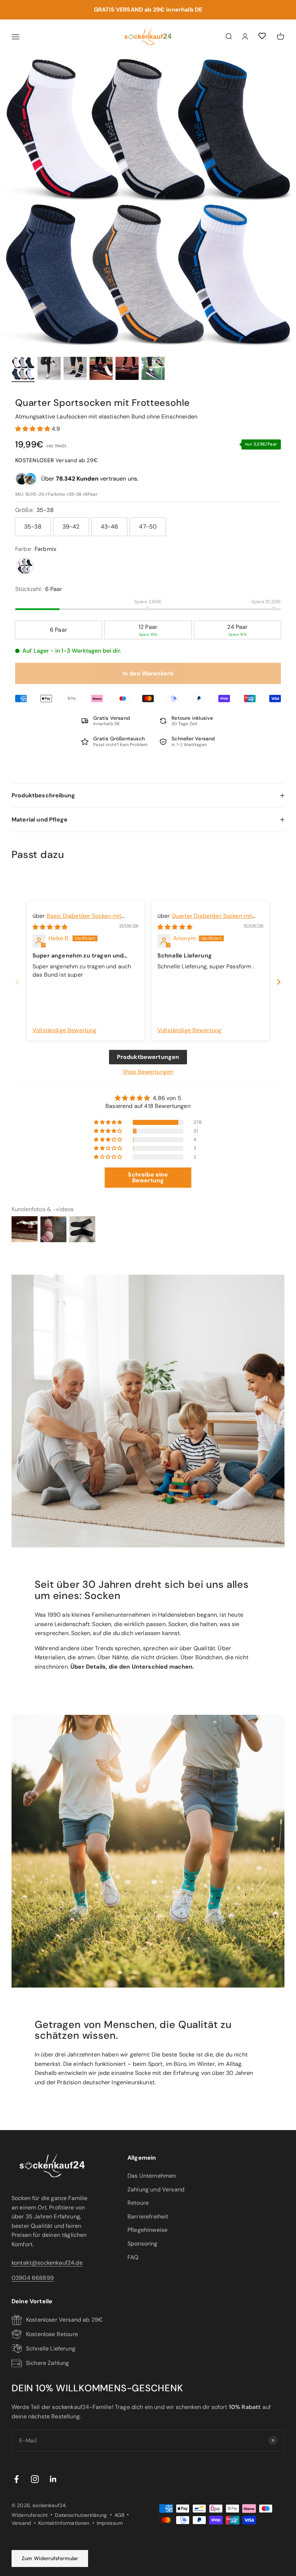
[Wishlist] (262, 37)
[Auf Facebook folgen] (16, 2479)
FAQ (133, 2257)
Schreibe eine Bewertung (148, 1177)
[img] (50, 927)
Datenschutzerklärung (81, 2515)
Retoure (138, 2203)
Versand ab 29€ (56, 460)
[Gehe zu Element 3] (75, 369)
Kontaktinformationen (64, 2523)
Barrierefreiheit (148, 2216)
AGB (119, 2515)
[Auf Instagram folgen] (35, 2479)
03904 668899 (33, 2278)
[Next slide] (279, 982)
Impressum (110, 2523)
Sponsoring (143, 2244)
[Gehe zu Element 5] (127, 369)
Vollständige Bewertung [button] (65, 1030)
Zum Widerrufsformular (50, 2558)
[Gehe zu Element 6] (153, 369)
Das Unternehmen (152, 2176)
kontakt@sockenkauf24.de (47, 2263)
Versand (21, 2523)
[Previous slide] (17, 982)
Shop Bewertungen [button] (148, 1072)
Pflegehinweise (147, 2230)
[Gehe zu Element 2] (49, 369)
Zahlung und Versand (156, 2189)
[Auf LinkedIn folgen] (53, 2479)
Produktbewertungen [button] (148, 1057)
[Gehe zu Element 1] (23, 369)
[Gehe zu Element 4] (101, 369)
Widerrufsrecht (30, 2515)
